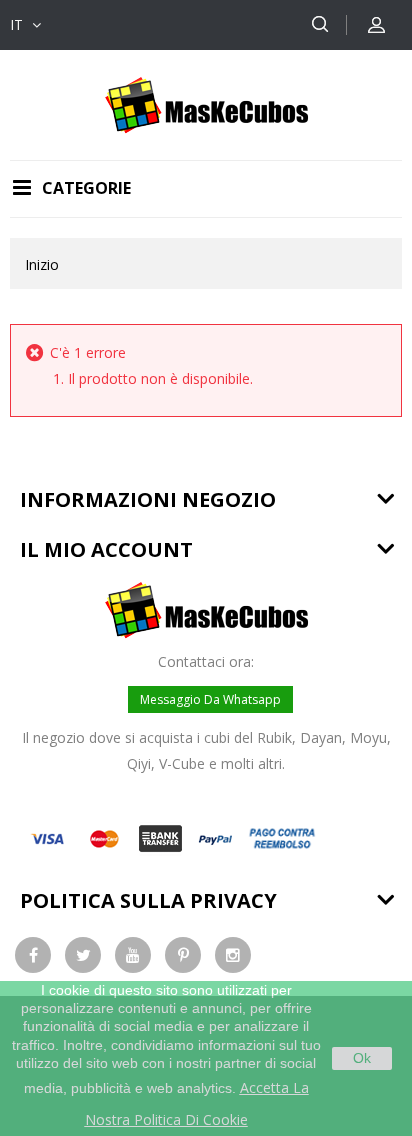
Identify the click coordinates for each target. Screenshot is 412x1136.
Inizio (42, 264)
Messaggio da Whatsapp (210, 699)
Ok (362, 1058)
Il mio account (106, 549)
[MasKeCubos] (206, 103)
